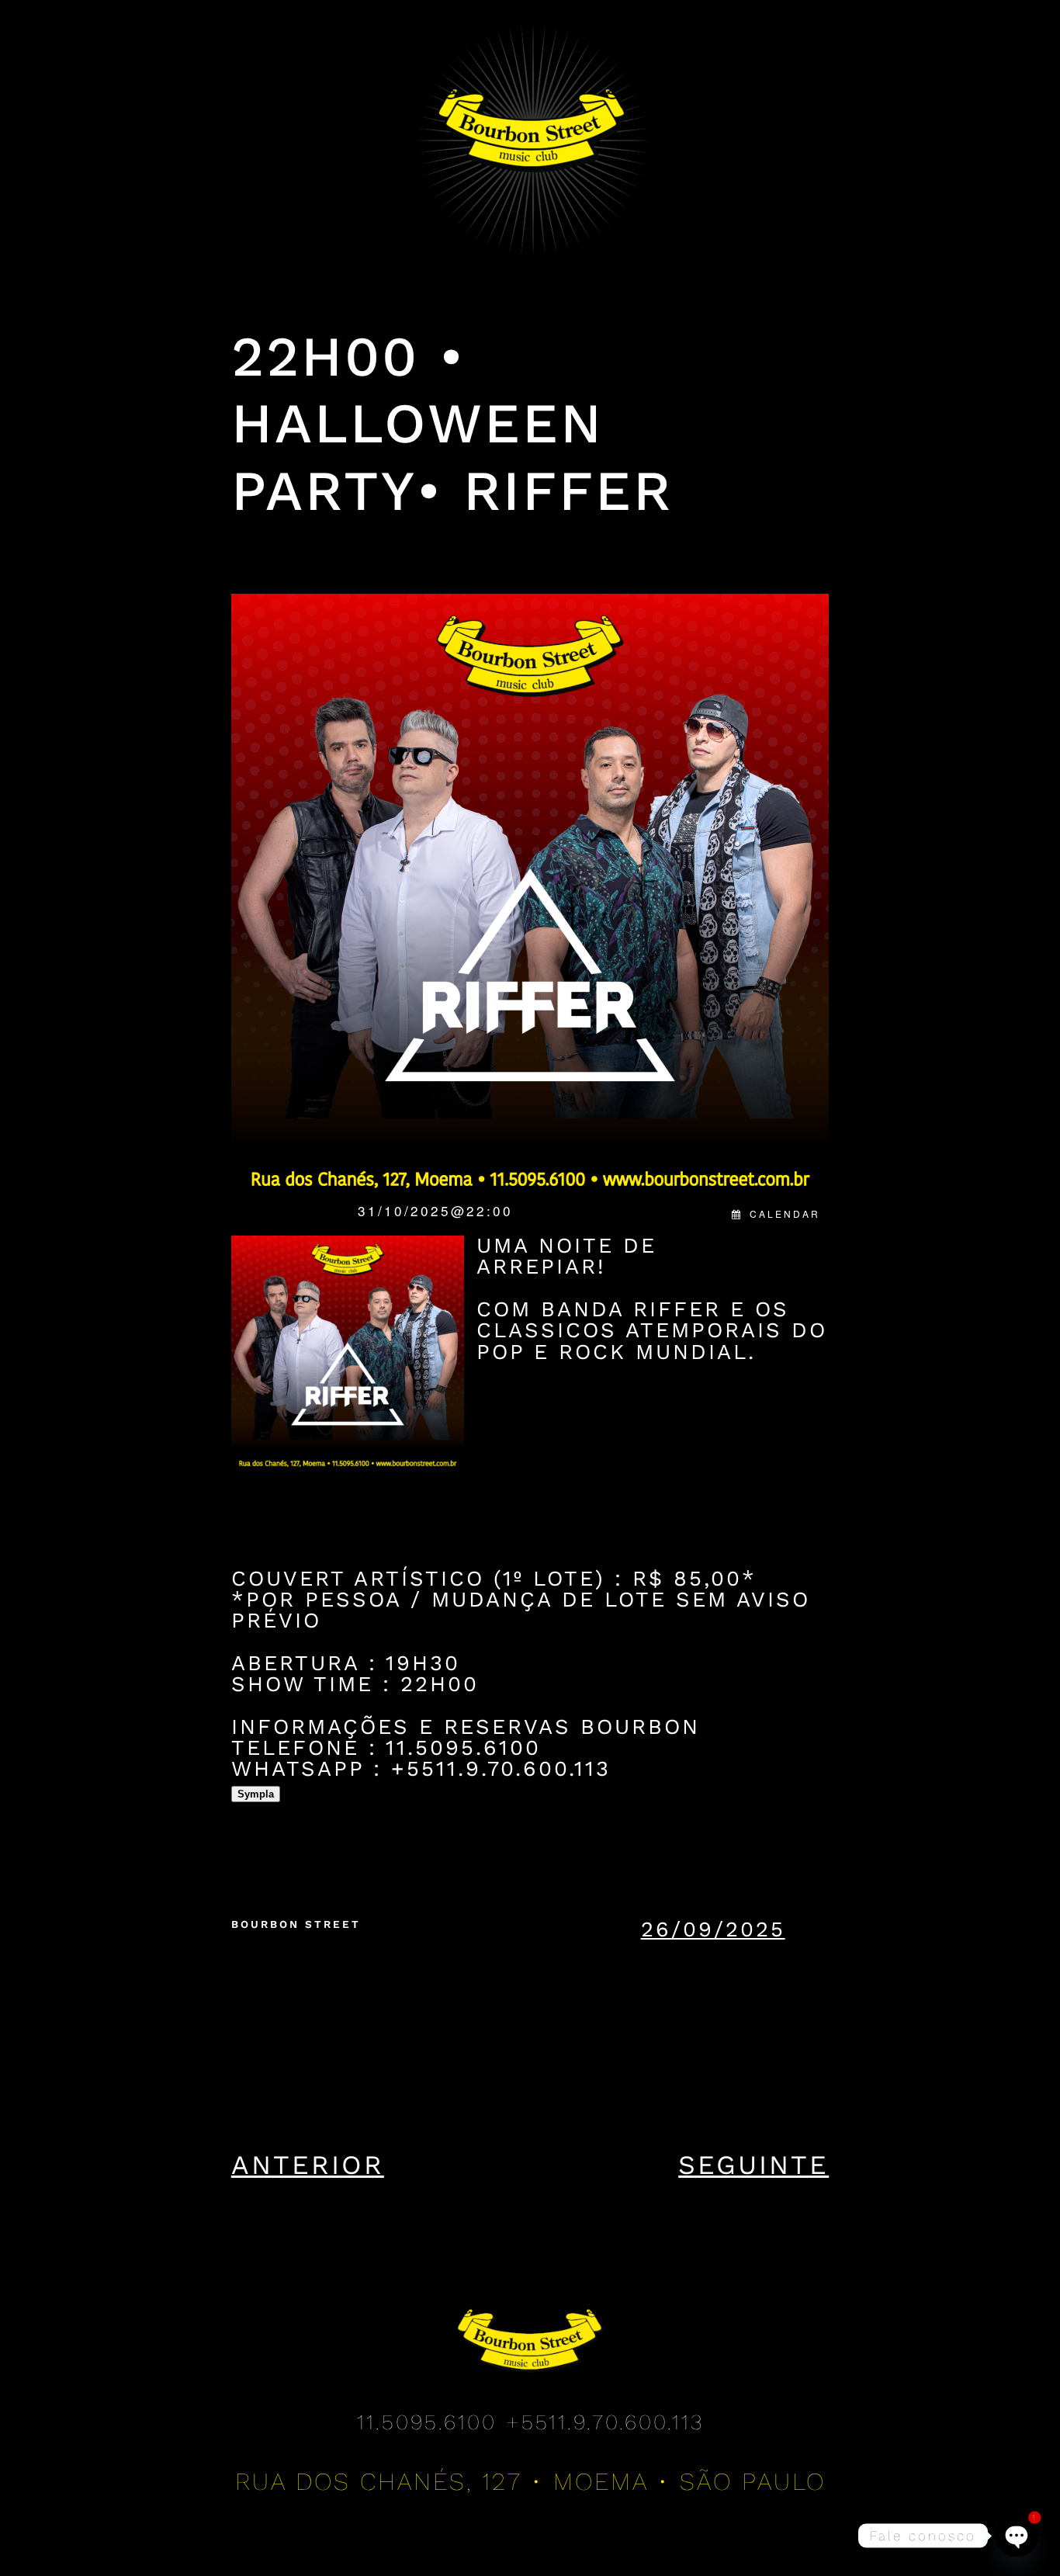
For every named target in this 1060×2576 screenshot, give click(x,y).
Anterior (308, 2165)
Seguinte (753, 2165)
